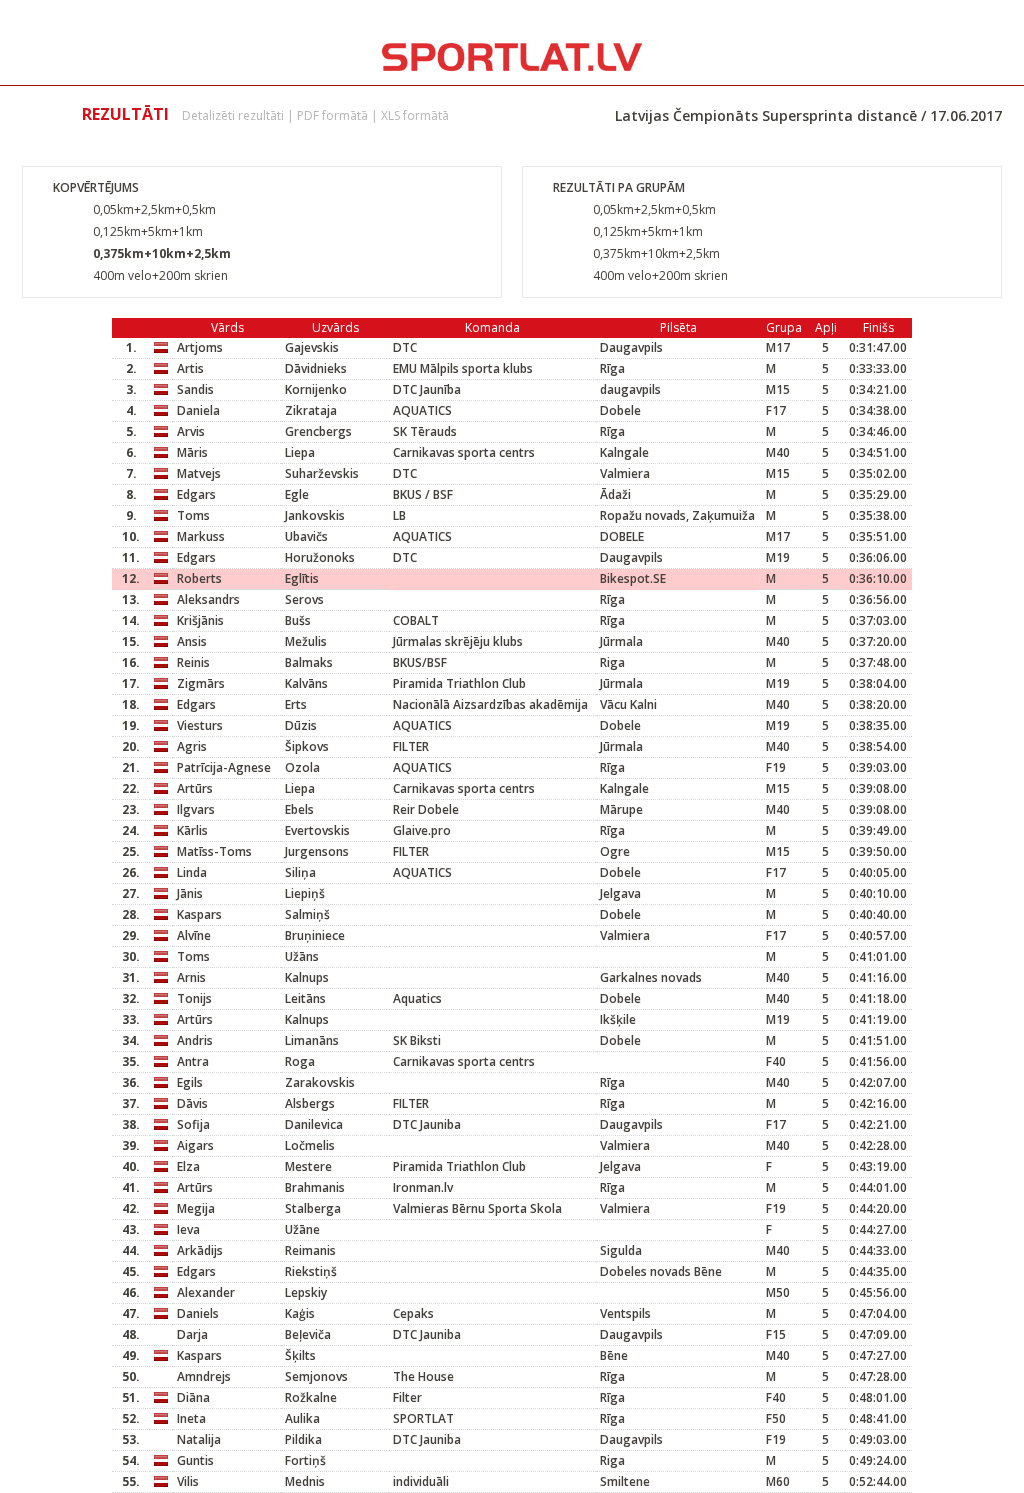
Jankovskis (315, 515)
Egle (297, 494)
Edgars (196, 494)
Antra (193, 1061)
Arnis (191, 977)
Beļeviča (308, 1334)
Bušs (298, 620)
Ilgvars (196, 809)
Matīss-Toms (214, 851)
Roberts (199, 578)
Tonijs (194, 998)
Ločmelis (310, 1145)
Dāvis (192, 1103)
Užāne (302, 1229)
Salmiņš (307, 914)
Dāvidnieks (316, 368)
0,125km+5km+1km (148, 231)
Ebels (299, 809)
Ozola (302, 767)
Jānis (190, 893)
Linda (192, 872)
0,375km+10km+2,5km (162, 253)
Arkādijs (200, 1250)
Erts (296, 704)
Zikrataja (311, 410)
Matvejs (199, 473)
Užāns (302, 956)
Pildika (303, 1439)
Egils (190, 1082)
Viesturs (200, 725)
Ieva (188, 1229)
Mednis (305, 1481)
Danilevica (314, 1124)
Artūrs (195, 788)
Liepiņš (305, 893)
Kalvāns (306, 683)
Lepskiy (306, 1292)
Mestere (308, 1166)
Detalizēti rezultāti (233, 115)
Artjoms (200, 347)
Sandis (195, 389)
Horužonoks (320, 557)
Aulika (302, 1418)
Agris (192, 746)
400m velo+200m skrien (160, 275)
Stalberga (313, 1208)
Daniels (198, 1313)
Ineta (191, 1418)
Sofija (193, 1124)
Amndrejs (204, 1376)
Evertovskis (317, 830)
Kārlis (192, 830)
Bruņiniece (315, 935)
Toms (193, 515)
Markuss (201, 536)
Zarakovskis (320, 1082)
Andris (195, 1040)
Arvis (191, 431)
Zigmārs (201, 683)
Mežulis (306, 641)
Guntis (195, 1460)
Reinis (193, 662)
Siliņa (300, 872)
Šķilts (300, 1355)
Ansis (192, 641)
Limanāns (312, 1040)
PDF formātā (332, 115)
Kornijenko (316, 389)
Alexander (206, 1292)
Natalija (199, 1439)
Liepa (300, 452)
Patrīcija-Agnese (224, 767)
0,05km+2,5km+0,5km (154, 209)
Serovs (304, 599)
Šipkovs (307, 746)
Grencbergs (318, 431)
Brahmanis (315, 1187)
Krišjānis (200, 620)
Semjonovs (316, 1376)
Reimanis (310, 1250)
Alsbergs (310, 1103)
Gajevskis (312, 347)
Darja (192, 1334)
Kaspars (199, 914)
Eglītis (302, 578)
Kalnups (307, 977)
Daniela (198, 410)
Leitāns (305, 998)
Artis (190, 368)
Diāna (193, 1397)
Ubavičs (306, 536)
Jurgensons (317, 851)
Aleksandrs (208, 599)
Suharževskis (322, 473)
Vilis (188, 1481)
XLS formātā (415, 115)
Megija (196, 1208)
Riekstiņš (311, 1271)
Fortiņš (305, 1460)
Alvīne (194, 935)
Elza (188, 1166)
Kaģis (300, 1313)
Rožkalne (311, 1397)
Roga (300, 1061)
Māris (192, 452)
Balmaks (309, 662)
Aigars (195, 1145)
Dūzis (301, 725)
